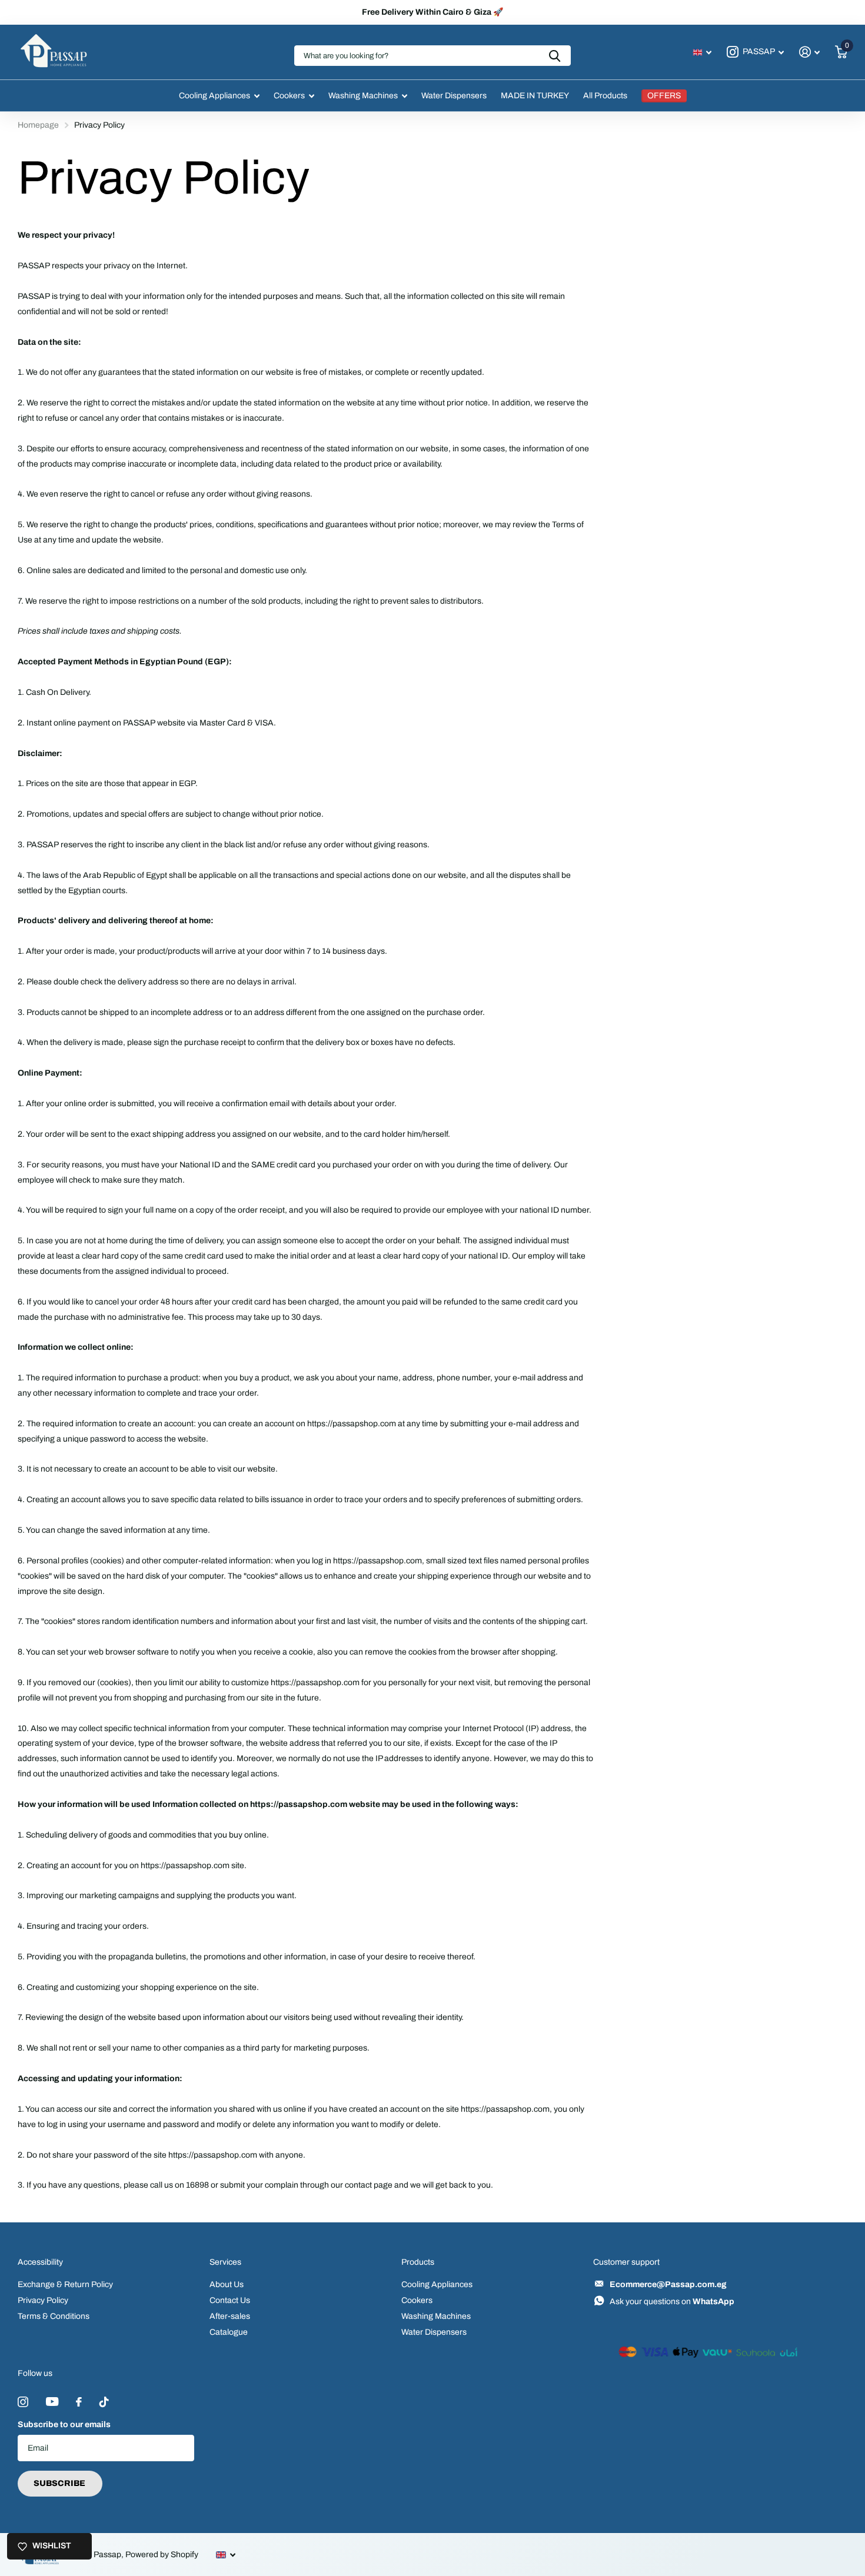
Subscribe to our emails (64, 2424)
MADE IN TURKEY (535, 96)
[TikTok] (104, 2402)
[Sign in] (809, 52)
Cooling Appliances (214, 96)
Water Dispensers (454, 96)
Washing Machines (363, 96)
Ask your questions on (672, 2302)
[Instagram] (23, 2402)
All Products (605, 96)
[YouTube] (52, 2402)
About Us (227, 2284)
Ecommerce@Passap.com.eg (668, 2284)
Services (225, 2262)
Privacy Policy (43, 2300)
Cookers (289, 96)
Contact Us (230, 2300)
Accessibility (40, 2262)
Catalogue (229, 2332)
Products (418, 2262)
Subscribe (60, 2483)
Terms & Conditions (54, 2316)
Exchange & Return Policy (65, 2284)
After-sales (230, 2316)
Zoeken (555, 56)
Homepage (38, 125)
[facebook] (79, 2402)
